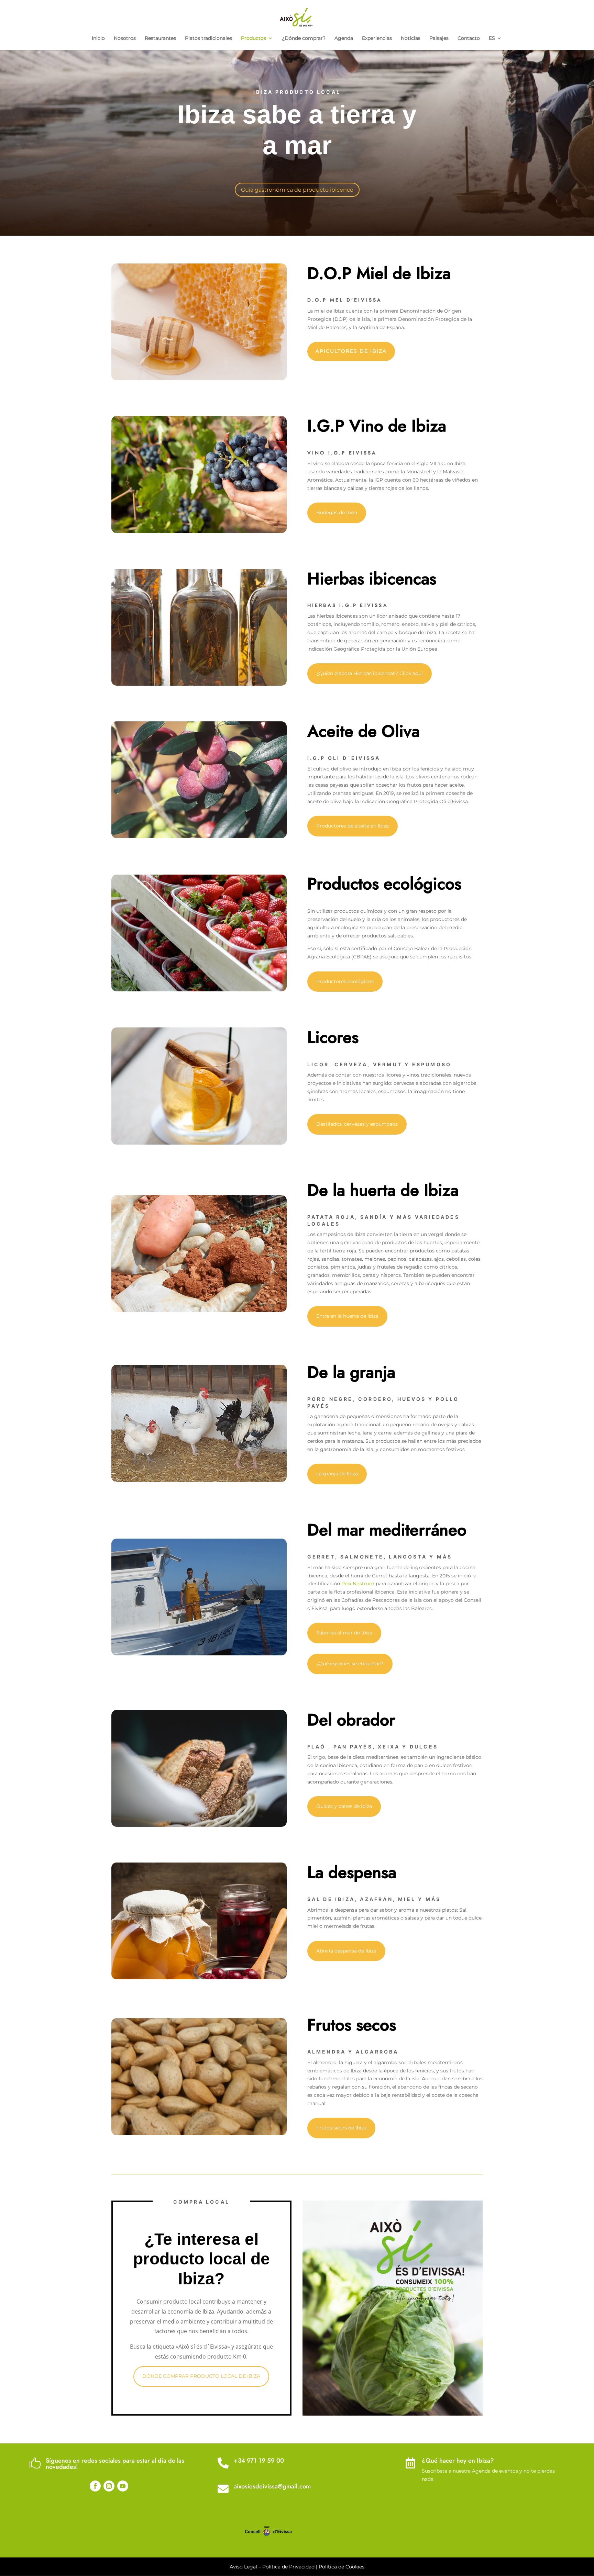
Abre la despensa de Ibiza (346, 1951)
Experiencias (377, 38)
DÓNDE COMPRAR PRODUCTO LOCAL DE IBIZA (201, 2376)
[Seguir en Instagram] (109, 2486)
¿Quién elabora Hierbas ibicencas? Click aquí (370, 673)
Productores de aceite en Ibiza (353, 826)
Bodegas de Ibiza (337, 513)
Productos (254, 38)
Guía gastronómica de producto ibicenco (297, 190)
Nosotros (125, 38)
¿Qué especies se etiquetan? (350, 1664)
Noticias (411, 38)
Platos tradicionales (208, 38)
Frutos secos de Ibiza (341, 2128)
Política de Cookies (342, 2567)
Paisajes (439, 38)
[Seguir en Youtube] (123, 2486)
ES (492, 38)
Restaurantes (160, 38)
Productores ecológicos (345, 981)
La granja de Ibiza (337, 1474)
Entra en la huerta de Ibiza (347, 1316)
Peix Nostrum (358, 1584)
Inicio (98, 38)
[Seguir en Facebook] (95, 2486)
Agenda (344, 38)
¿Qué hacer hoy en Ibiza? (458, 2461)
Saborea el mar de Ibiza (344, 1633)
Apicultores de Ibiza (351, 351)
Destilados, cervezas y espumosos (357, 1124)
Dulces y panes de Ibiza (344, 1806)
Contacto (469, 38)
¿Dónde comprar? (304, 38)
